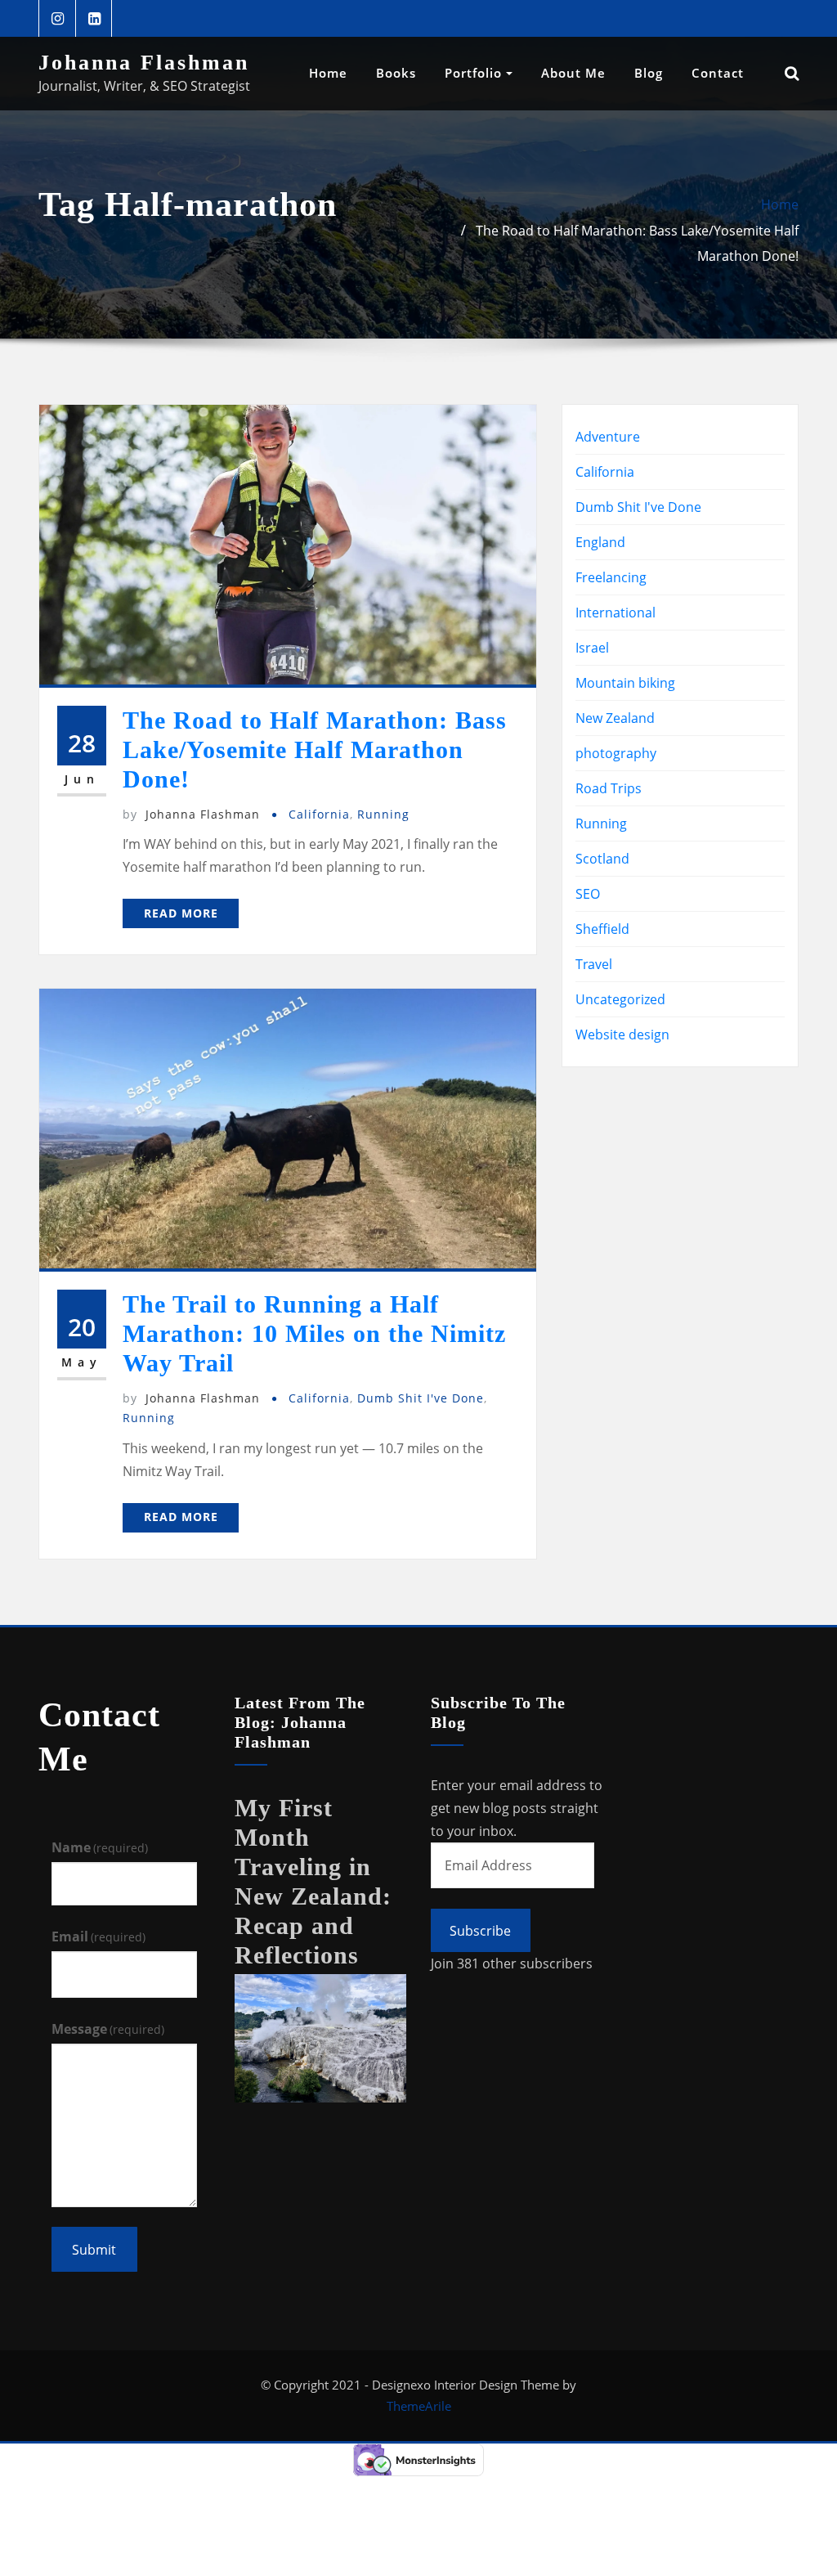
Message (108, 2029)
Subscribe (480, 1931)
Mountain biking (625, 683)
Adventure (608, 437)
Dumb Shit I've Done (421, 1398)
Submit (94, 2250)
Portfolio (475, 73)
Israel (592, 648)
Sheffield (602, 929)
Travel (594, 964)
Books (396, 73)
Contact (718, 73)
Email (98, 1936)
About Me (573, 73)
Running (383, 814)
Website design (622, 1034)
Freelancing (611, 577)
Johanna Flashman (144, 63)
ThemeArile (419, 2406)
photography (616, 753)
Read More (181, 913)
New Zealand (615, 718)
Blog (649, 73)
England (600, 542)
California (319, 814)
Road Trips (609, 788)
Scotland (602, 859)
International (615, 613)
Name (100, 1847)
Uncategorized (620, 999)
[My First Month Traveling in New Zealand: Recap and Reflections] (320, 2037)
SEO (588, 894)
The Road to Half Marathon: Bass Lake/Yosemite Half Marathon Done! (315, 749)
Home (328, 73)
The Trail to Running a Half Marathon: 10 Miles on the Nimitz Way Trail (314, 1333)
